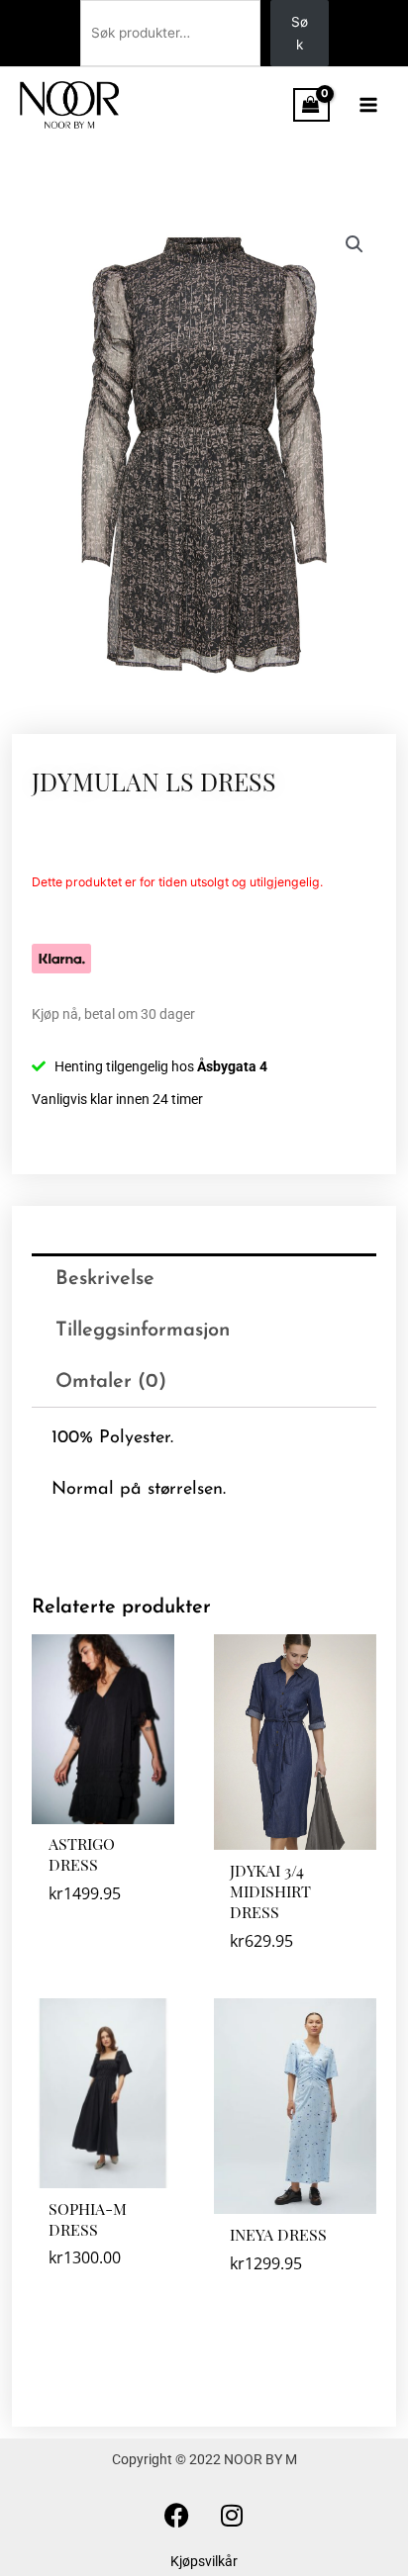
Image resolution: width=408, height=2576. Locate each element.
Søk (300, 33)
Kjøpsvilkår (204, 2561)
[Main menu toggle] (369, 104)
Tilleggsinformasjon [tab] (143, 1331)
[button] (355, 244)
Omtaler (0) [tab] (111, 1382)
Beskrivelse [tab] (105, 1279)
